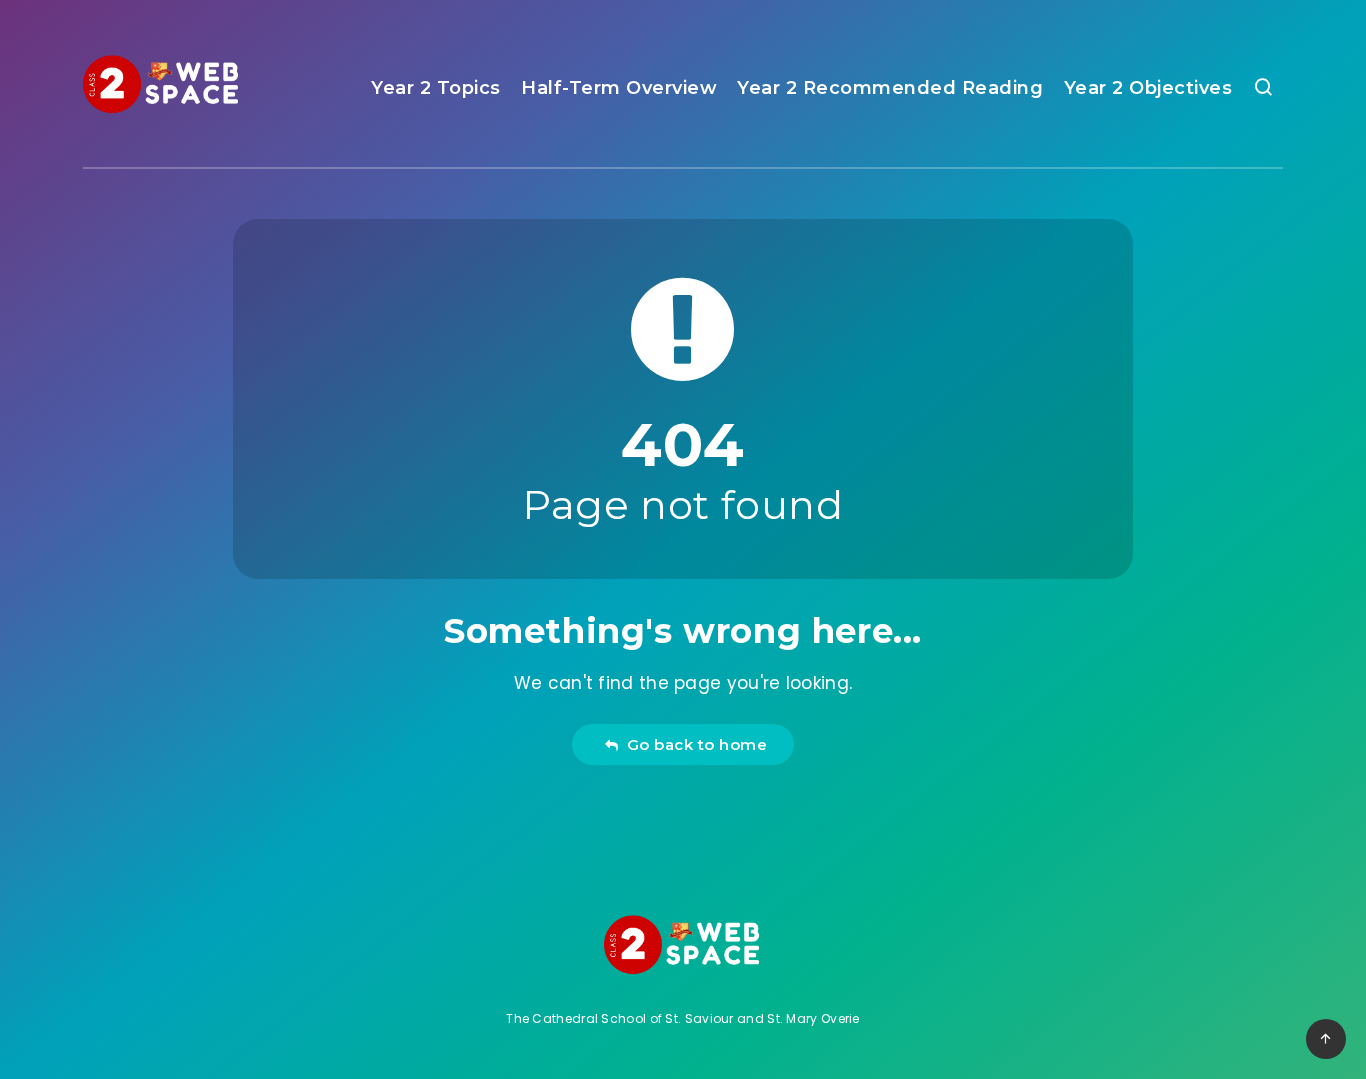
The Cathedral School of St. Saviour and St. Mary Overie (683, 1018)
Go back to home (693, 744)
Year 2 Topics (436, 88)
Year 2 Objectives (1148, 88)
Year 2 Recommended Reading (890, 88)
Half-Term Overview (619, 88)
